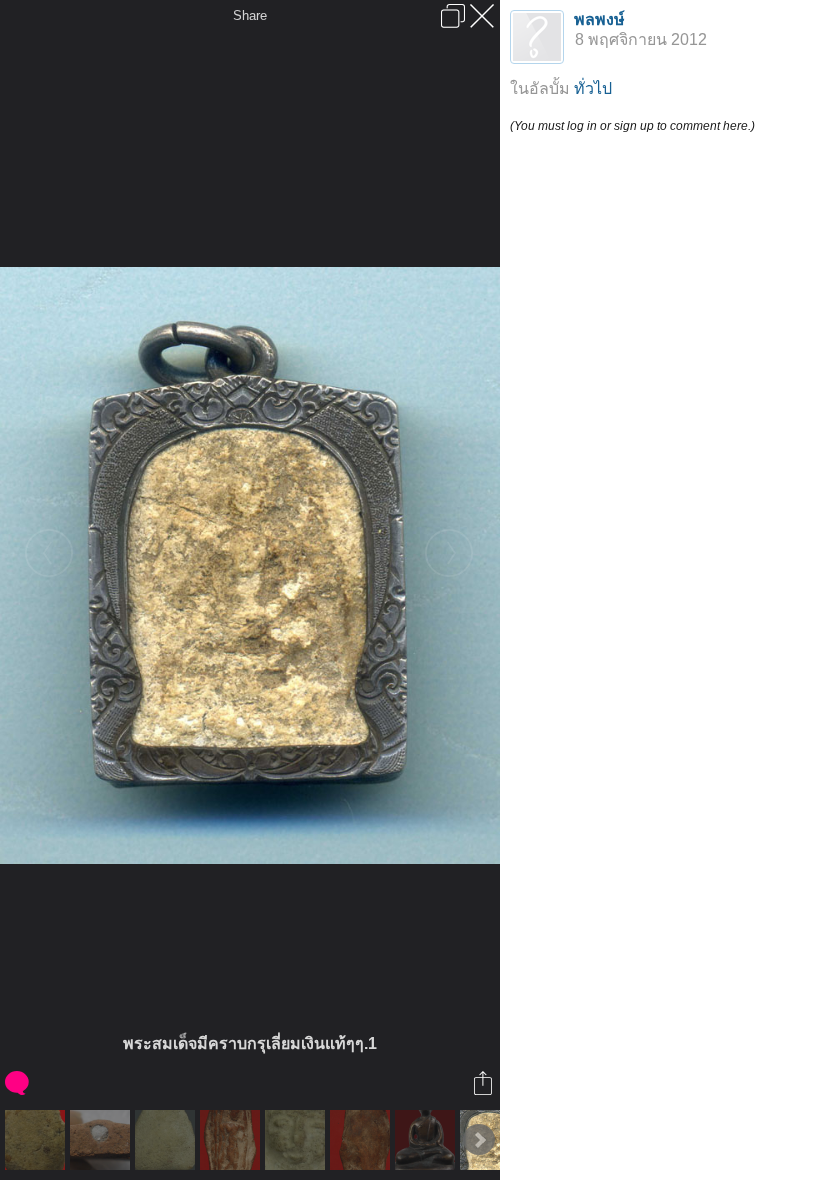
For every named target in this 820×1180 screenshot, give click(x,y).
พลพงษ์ (599, 19)
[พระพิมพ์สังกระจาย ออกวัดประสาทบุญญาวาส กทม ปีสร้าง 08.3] (297, 1140)
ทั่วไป (593, 88)
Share (250, 15)
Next (479, 1140)
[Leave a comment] (18, 1083)
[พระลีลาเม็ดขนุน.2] (362, 1140)
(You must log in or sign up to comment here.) (632, 126)
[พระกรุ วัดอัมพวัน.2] (37, 1140)
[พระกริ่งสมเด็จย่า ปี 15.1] (427, 1140)
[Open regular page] (453, 16)
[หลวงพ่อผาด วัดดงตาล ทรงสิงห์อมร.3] (102, 1140)
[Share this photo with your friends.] (484, 1083)
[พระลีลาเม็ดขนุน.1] (232, 1140)
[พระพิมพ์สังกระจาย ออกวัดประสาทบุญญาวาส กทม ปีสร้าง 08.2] (167, 1140)
